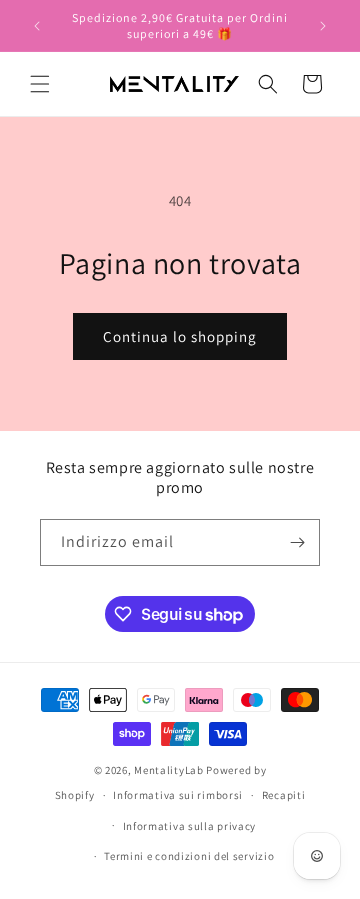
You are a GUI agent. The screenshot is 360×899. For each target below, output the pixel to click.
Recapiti (284, 795)
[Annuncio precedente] (37, 26)
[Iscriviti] (297, 542)
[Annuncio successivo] (323, 26)
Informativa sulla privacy (190, 826)
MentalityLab (168, 770)
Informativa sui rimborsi (178, 795)
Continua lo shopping (180, 336)
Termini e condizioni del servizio (189, 856)
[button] (40, 84)
